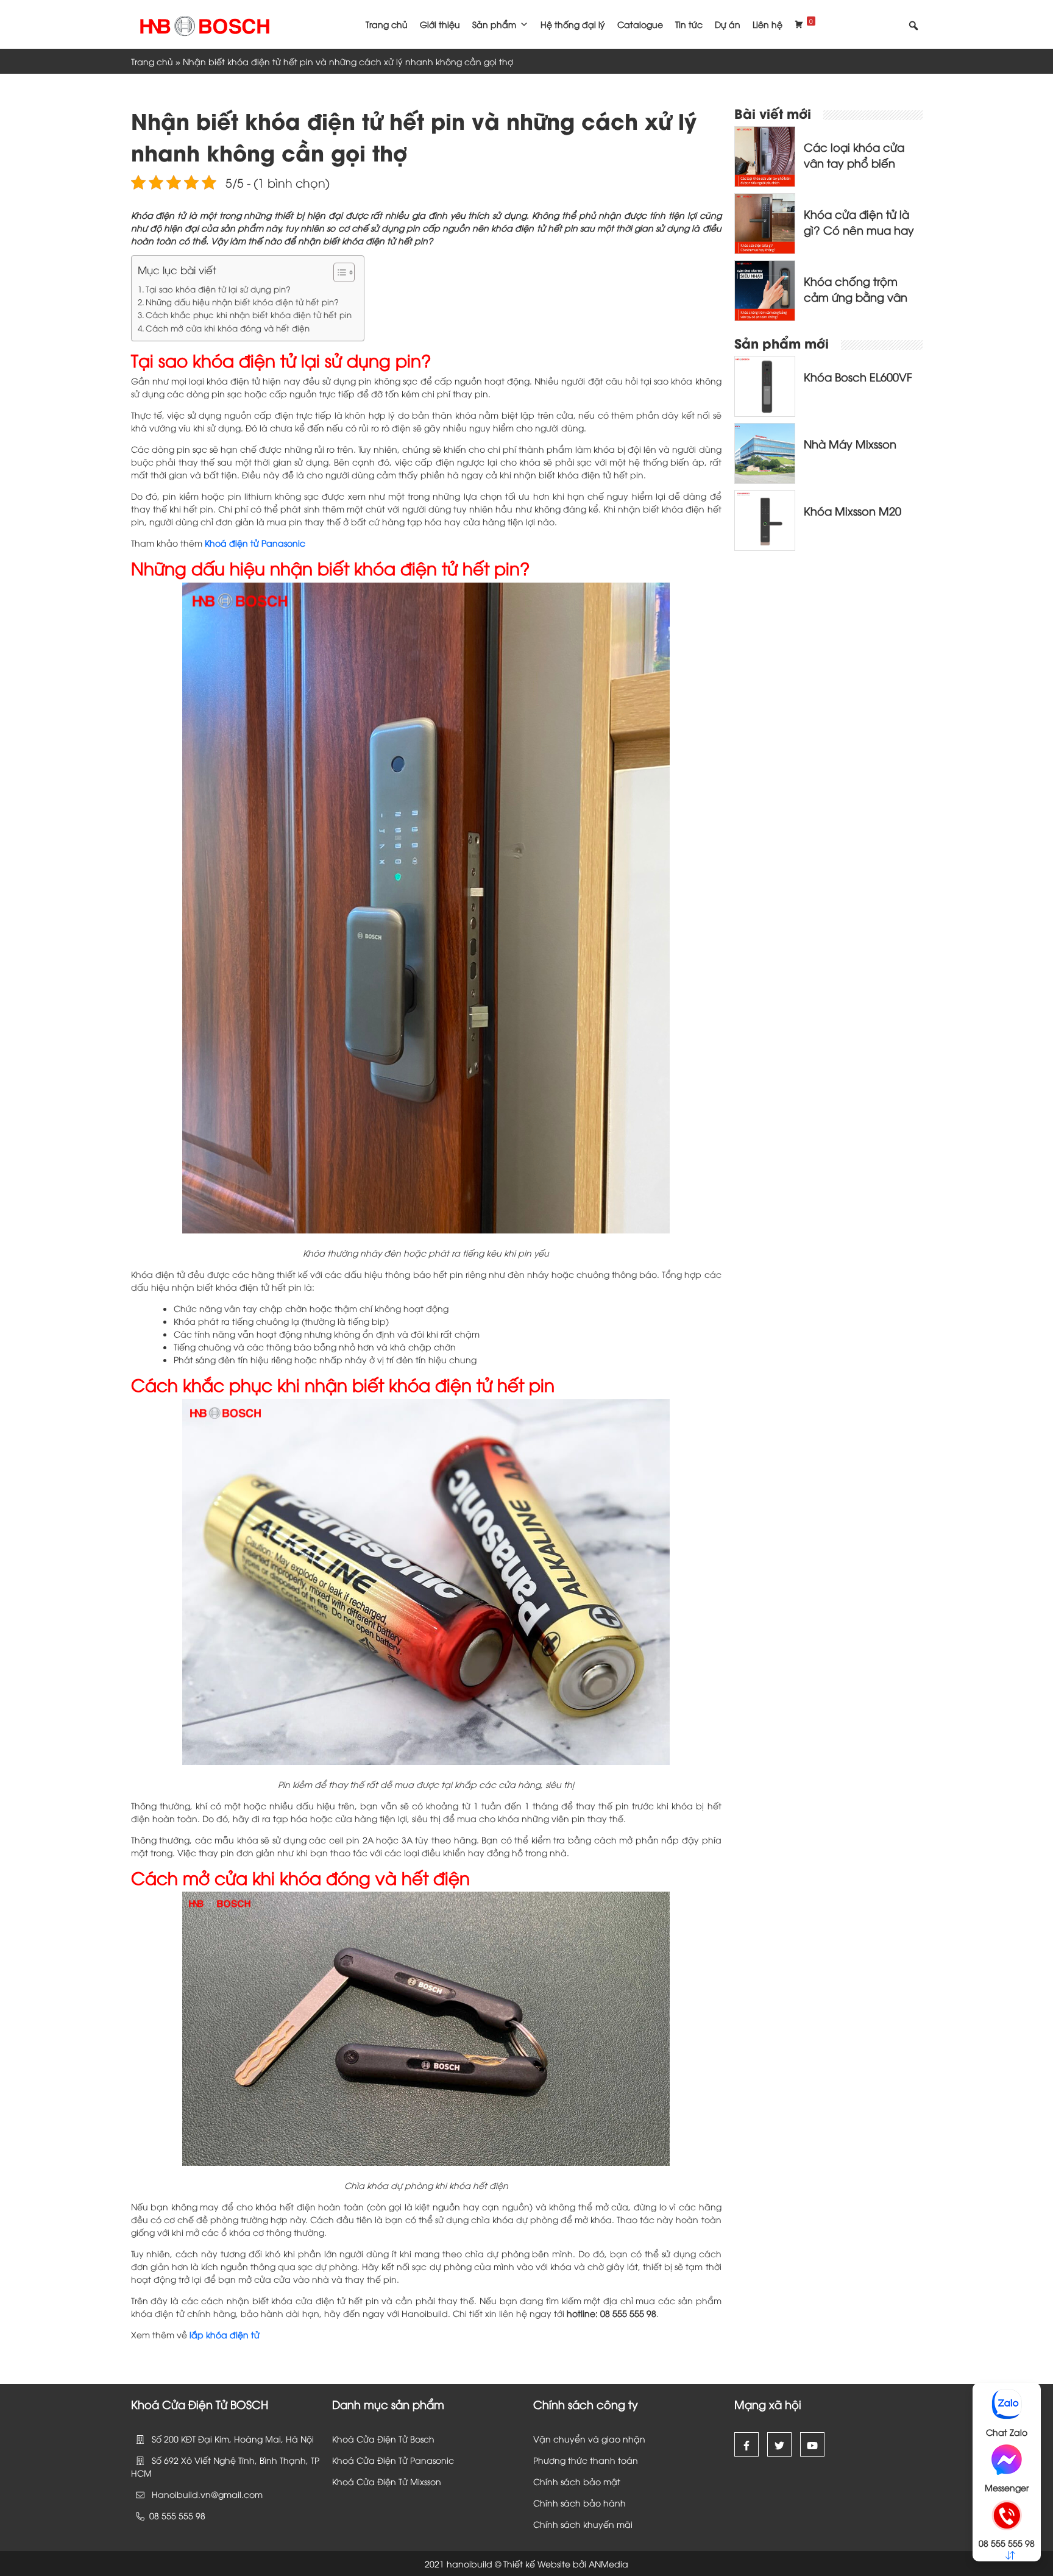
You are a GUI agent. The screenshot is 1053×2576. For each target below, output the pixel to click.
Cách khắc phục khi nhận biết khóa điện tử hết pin (249, 314)
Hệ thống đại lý (573, 24)
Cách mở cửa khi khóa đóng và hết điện (228, 328)
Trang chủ (387, 24)
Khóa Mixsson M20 (853, 510)
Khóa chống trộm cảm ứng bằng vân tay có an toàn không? (856, 304)
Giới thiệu (440, 24)
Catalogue (640, 24)
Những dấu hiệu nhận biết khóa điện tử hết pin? (242, 302)
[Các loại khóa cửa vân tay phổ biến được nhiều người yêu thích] (765, 155)
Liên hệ (768, 24)
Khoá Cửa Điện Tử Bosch (383, 2439)
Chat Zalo (1007, 2432)
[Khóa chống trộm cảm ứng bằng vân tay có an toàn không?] (765, 289)
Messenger (1007, 2487)
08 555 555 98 (1007, 2543)
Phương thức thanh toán (586, 2460)
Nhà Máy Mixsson (850, 443)
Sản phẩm (494, 24)
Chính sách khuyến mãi (583, 2524)
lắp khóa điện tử (225, 2334)
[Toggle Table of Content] (338, 272)
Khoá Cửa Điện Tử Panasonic (393, 2460)
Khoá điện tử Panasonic (255, 543)
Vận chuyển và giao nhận (589, 2439)
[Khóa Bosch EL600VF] (765, 385)
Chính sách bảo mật (577, 2481)
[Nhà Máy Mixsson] (765, 452)
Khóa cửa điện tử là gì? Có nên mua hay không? (859, 229)
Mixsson (427, 2481)
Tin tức (689, 24)
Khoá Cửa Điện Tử (371, 2481)
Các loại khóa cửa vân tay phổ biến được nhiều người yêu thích (863, 170)
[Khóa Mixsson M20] (765, 519)
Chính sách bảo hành (580, 2503)
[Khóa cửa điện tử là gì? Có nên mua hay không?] (765, 222)
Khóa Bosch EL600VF (858, 376)
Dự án (728, 24)
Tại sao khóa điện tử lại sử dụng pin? (218, 289)
